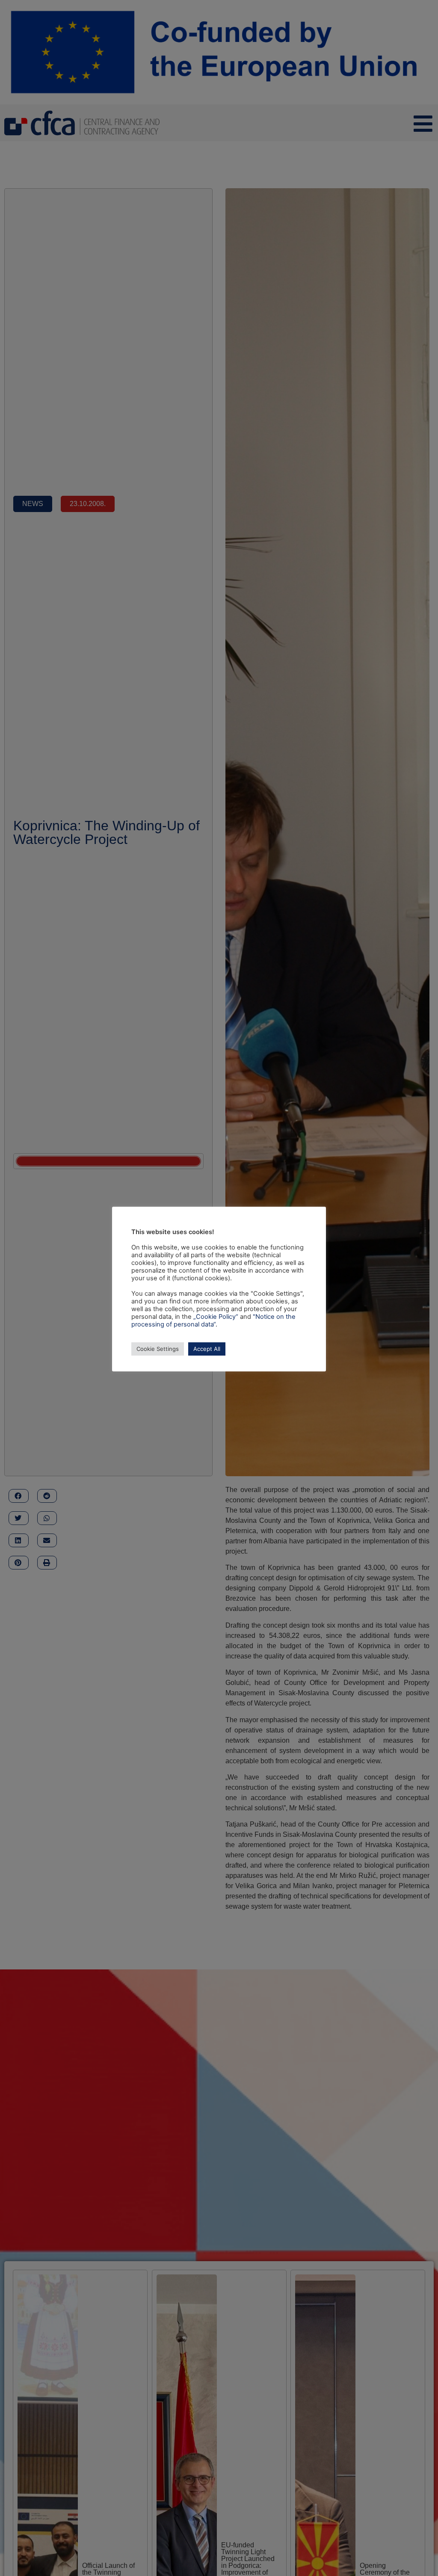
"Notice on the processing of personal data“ (213, 1321)
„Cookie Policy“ (216, 1317)
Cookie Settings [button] (158, 1349)
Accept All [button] (207, 1349)
